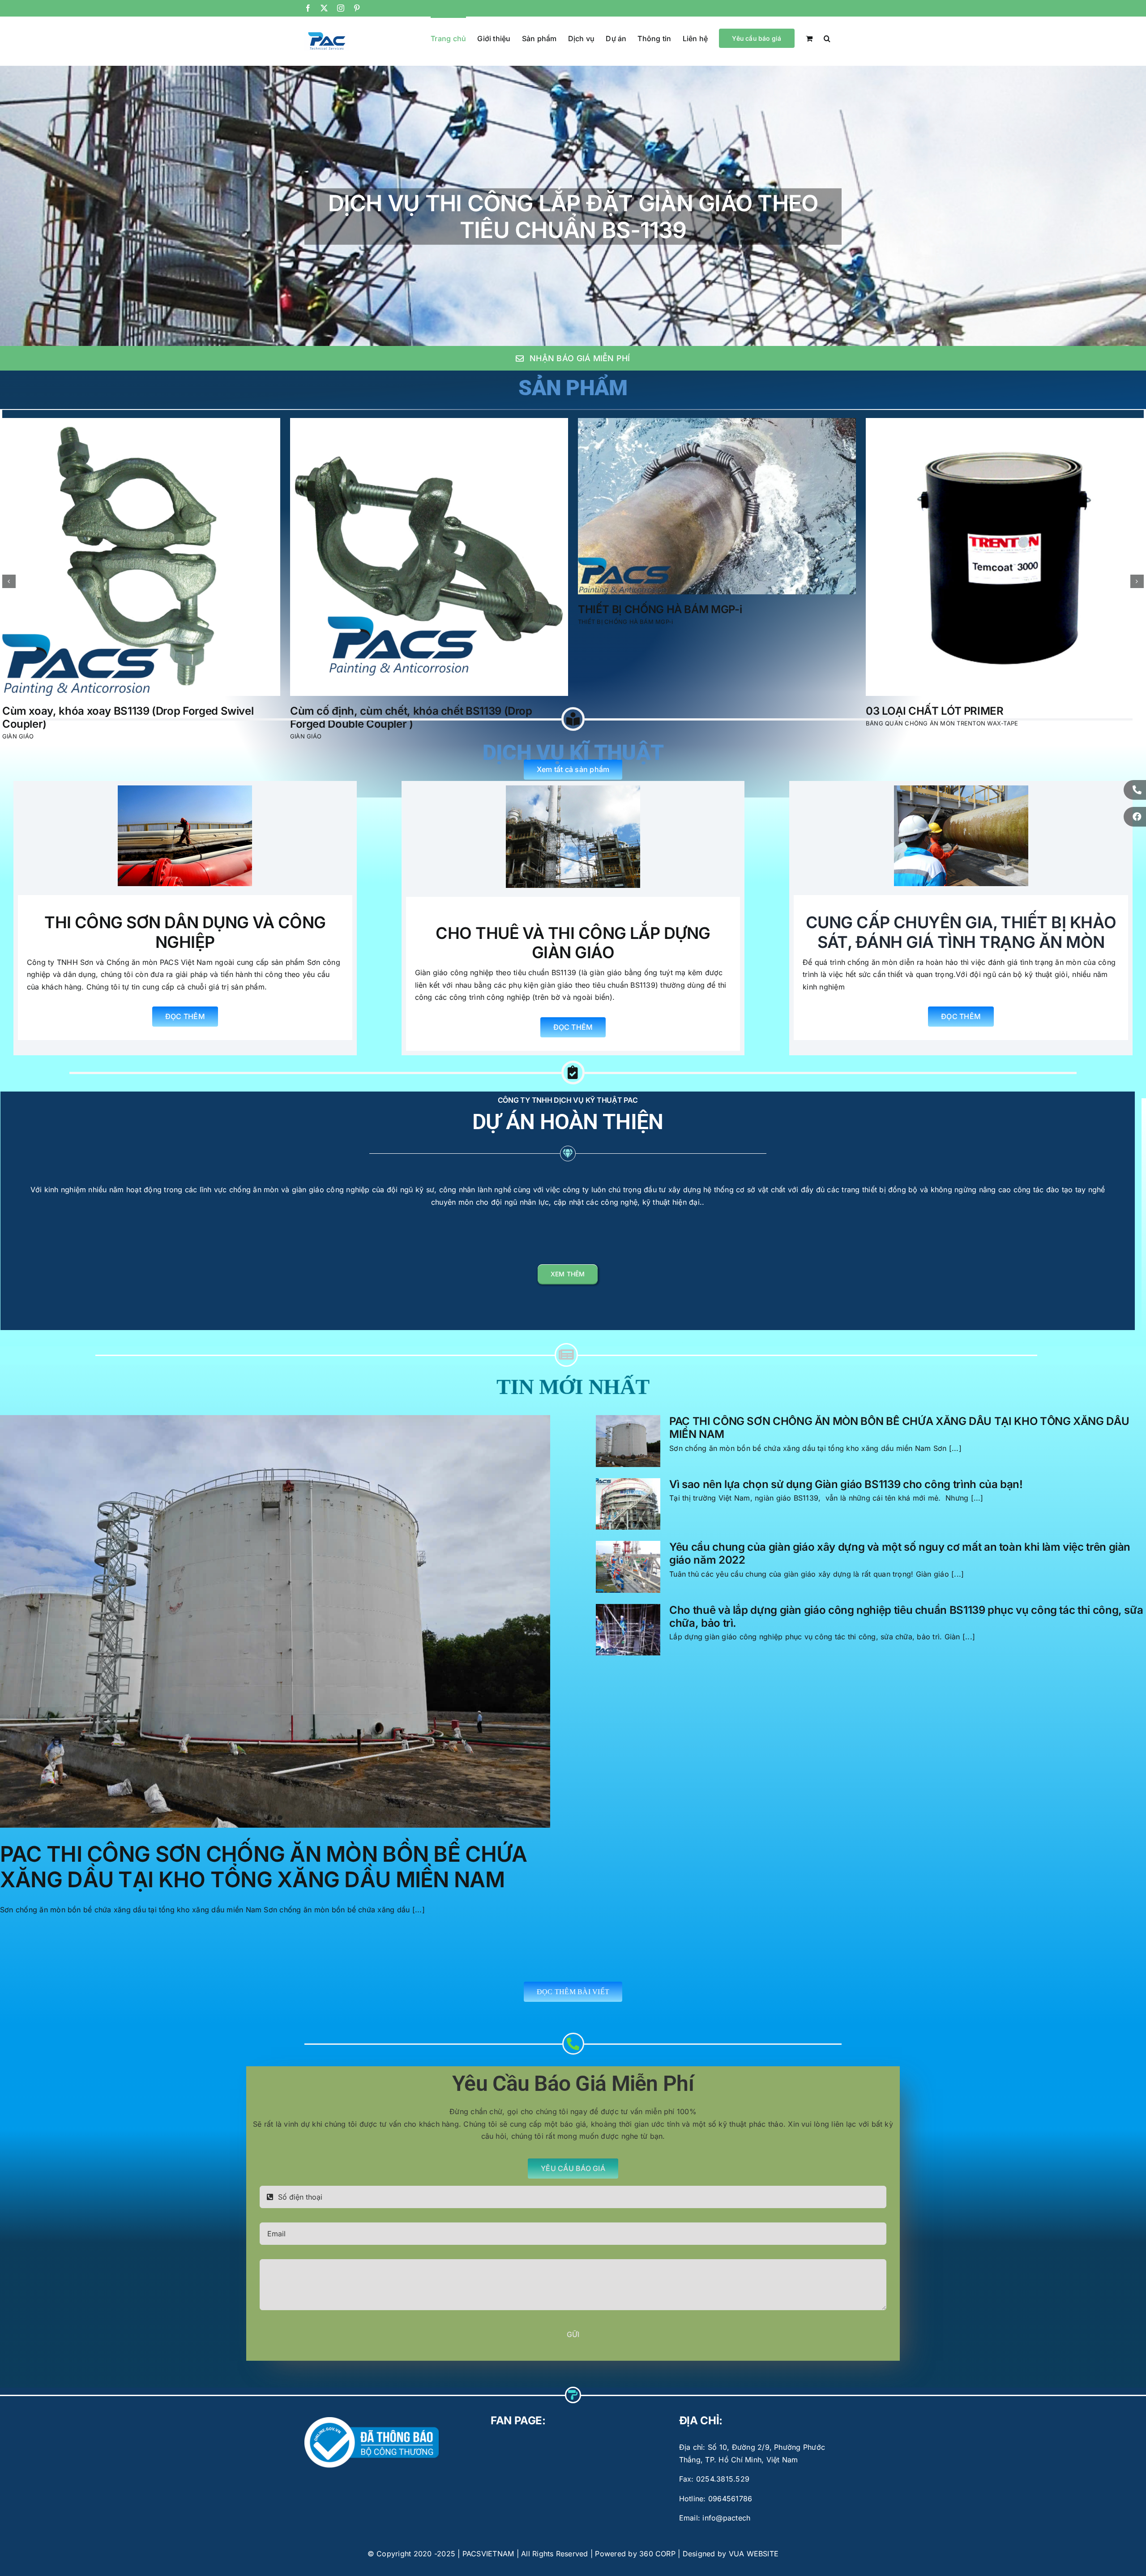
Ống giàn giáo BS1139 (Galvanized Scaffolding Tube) (709, 657)
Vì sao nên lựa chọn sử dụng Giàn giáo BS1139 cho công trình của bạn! (846, 1471)
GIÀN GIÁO (594, 669)
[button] (827, 38)
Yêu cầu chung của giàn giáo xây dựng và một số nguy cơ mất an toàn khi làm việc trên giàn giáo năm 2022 (900, 1540)
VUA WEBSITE (754, 2541)
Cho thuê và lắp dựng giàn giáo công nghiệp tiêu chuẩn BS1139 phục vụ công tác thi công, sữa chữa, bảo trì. (906, 1604)
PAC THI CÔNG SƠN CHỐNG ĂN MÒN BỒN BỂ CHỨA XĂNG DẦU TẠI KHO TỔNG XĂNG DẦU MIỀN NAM (263, 1854)
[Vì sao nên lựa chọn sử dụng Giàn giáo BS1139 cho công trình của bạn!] (628, 1491)
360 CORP (657, 2541)
